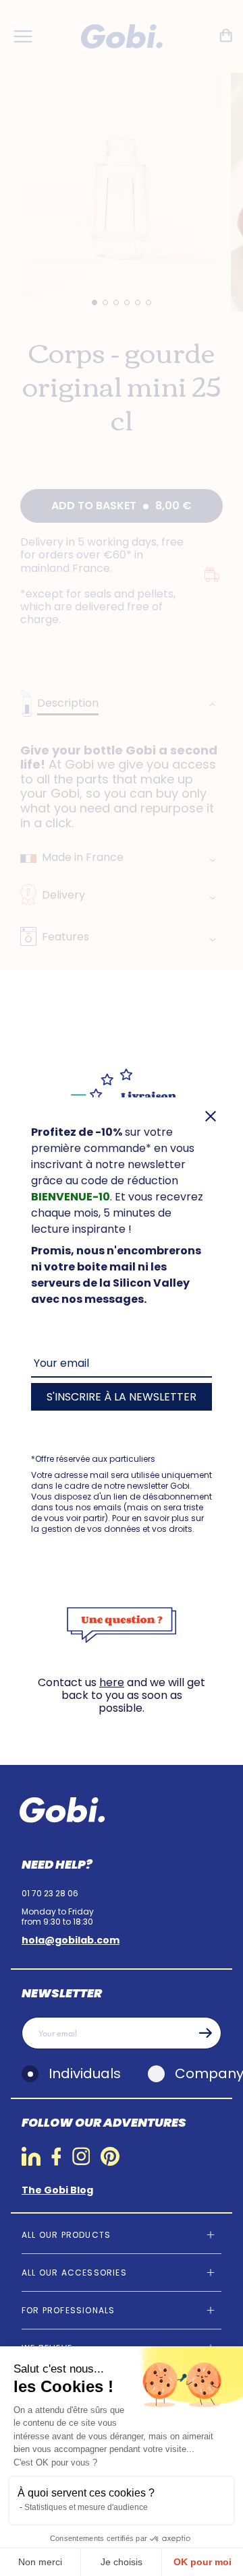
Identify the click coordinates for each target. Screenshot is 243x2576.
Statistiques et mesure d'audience (86, 2507)
